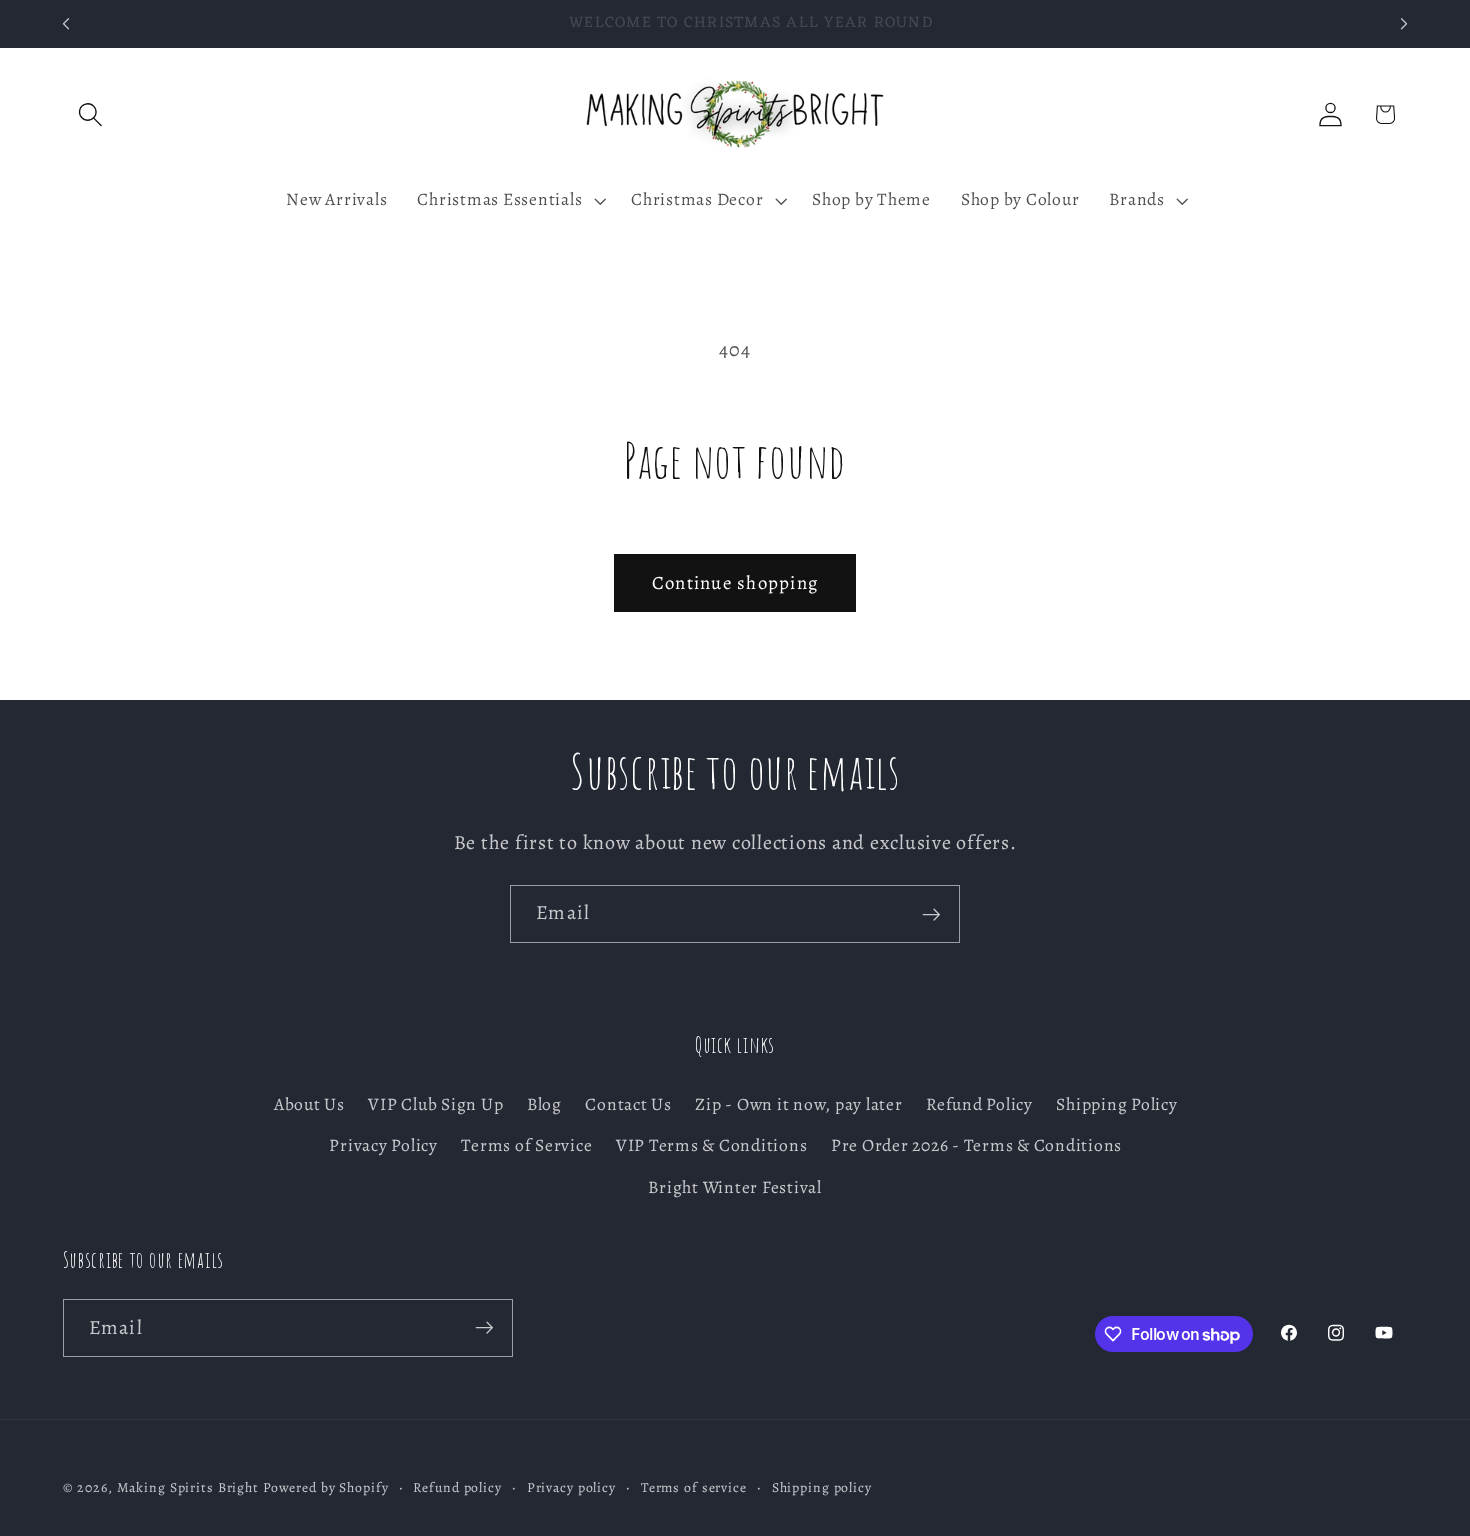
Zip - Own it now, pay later (798, 1105)
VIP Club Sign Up (435, 1105)
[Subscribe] (931, 914)
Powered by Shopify (326, 1488)
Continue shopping (735, 582)
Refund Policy (979, 1105)
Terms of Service (526, 1146)
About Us (309, 1105)
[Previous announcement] (66, 24)
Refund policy (457, 1488)
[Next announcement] (1404, 24)
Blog (544, 1105)
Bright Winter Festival (735, 1187)
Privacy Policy (383, 1146)
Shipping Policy (1116, 1105)
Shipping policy (822, 1488)
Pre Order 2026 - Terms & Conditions (976, 1146)
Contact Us (628, 1105)
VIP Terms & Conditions (712, 1146)
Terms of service (694, 1488)
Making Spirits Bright (188, 1488)
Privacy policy (571, 1488)
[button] (90, 114)
